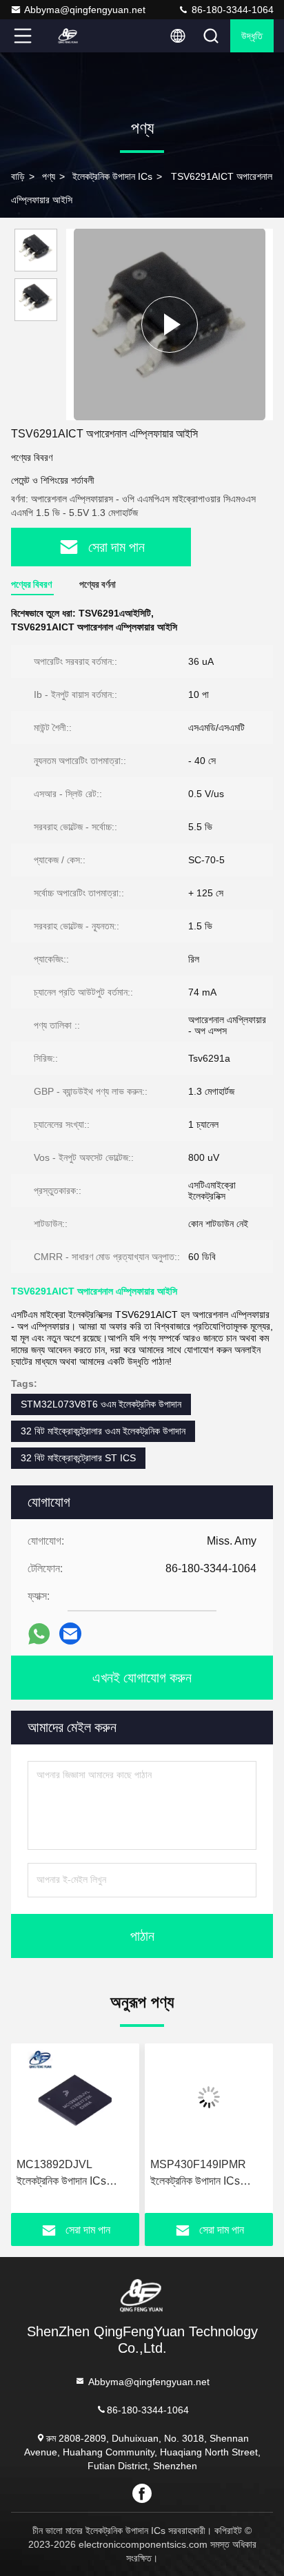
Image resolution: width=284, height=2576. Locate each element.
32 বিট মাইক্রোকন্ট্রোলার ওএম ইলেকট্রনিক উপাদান (103, 1431)
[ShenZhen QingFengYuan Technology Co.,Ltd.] (68, 36)
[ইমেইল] (70, 1634)
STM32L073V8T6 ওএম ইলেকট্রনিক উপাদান (101, 1404)
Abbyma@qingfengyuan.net (85, 10)
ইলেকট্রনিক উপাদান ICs (112, 176)
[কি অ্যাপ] (39, 1634)
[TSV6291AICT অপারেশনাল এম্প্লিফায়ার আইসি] (170, 324)
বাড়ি (18, 176)
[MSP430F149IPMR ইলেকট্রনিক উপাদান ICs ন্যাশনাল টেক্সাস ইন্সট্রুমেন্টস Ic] (209, 2097)
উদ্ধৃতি (252, 36)
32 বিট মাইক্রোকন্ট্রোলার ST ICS (78, 1458)
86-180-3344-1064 (231, 10)
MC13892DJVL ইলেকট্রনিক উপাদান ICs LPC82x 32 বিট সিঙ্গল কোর (71, 2174)
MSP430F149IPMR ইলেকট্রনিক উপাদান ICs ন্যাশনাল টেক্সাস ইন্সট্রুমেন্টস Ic (204, 2174)
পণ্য (49, 176)
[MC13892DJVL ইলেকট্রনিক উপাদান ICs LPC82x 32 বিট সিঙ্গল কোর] (75, 2097)
